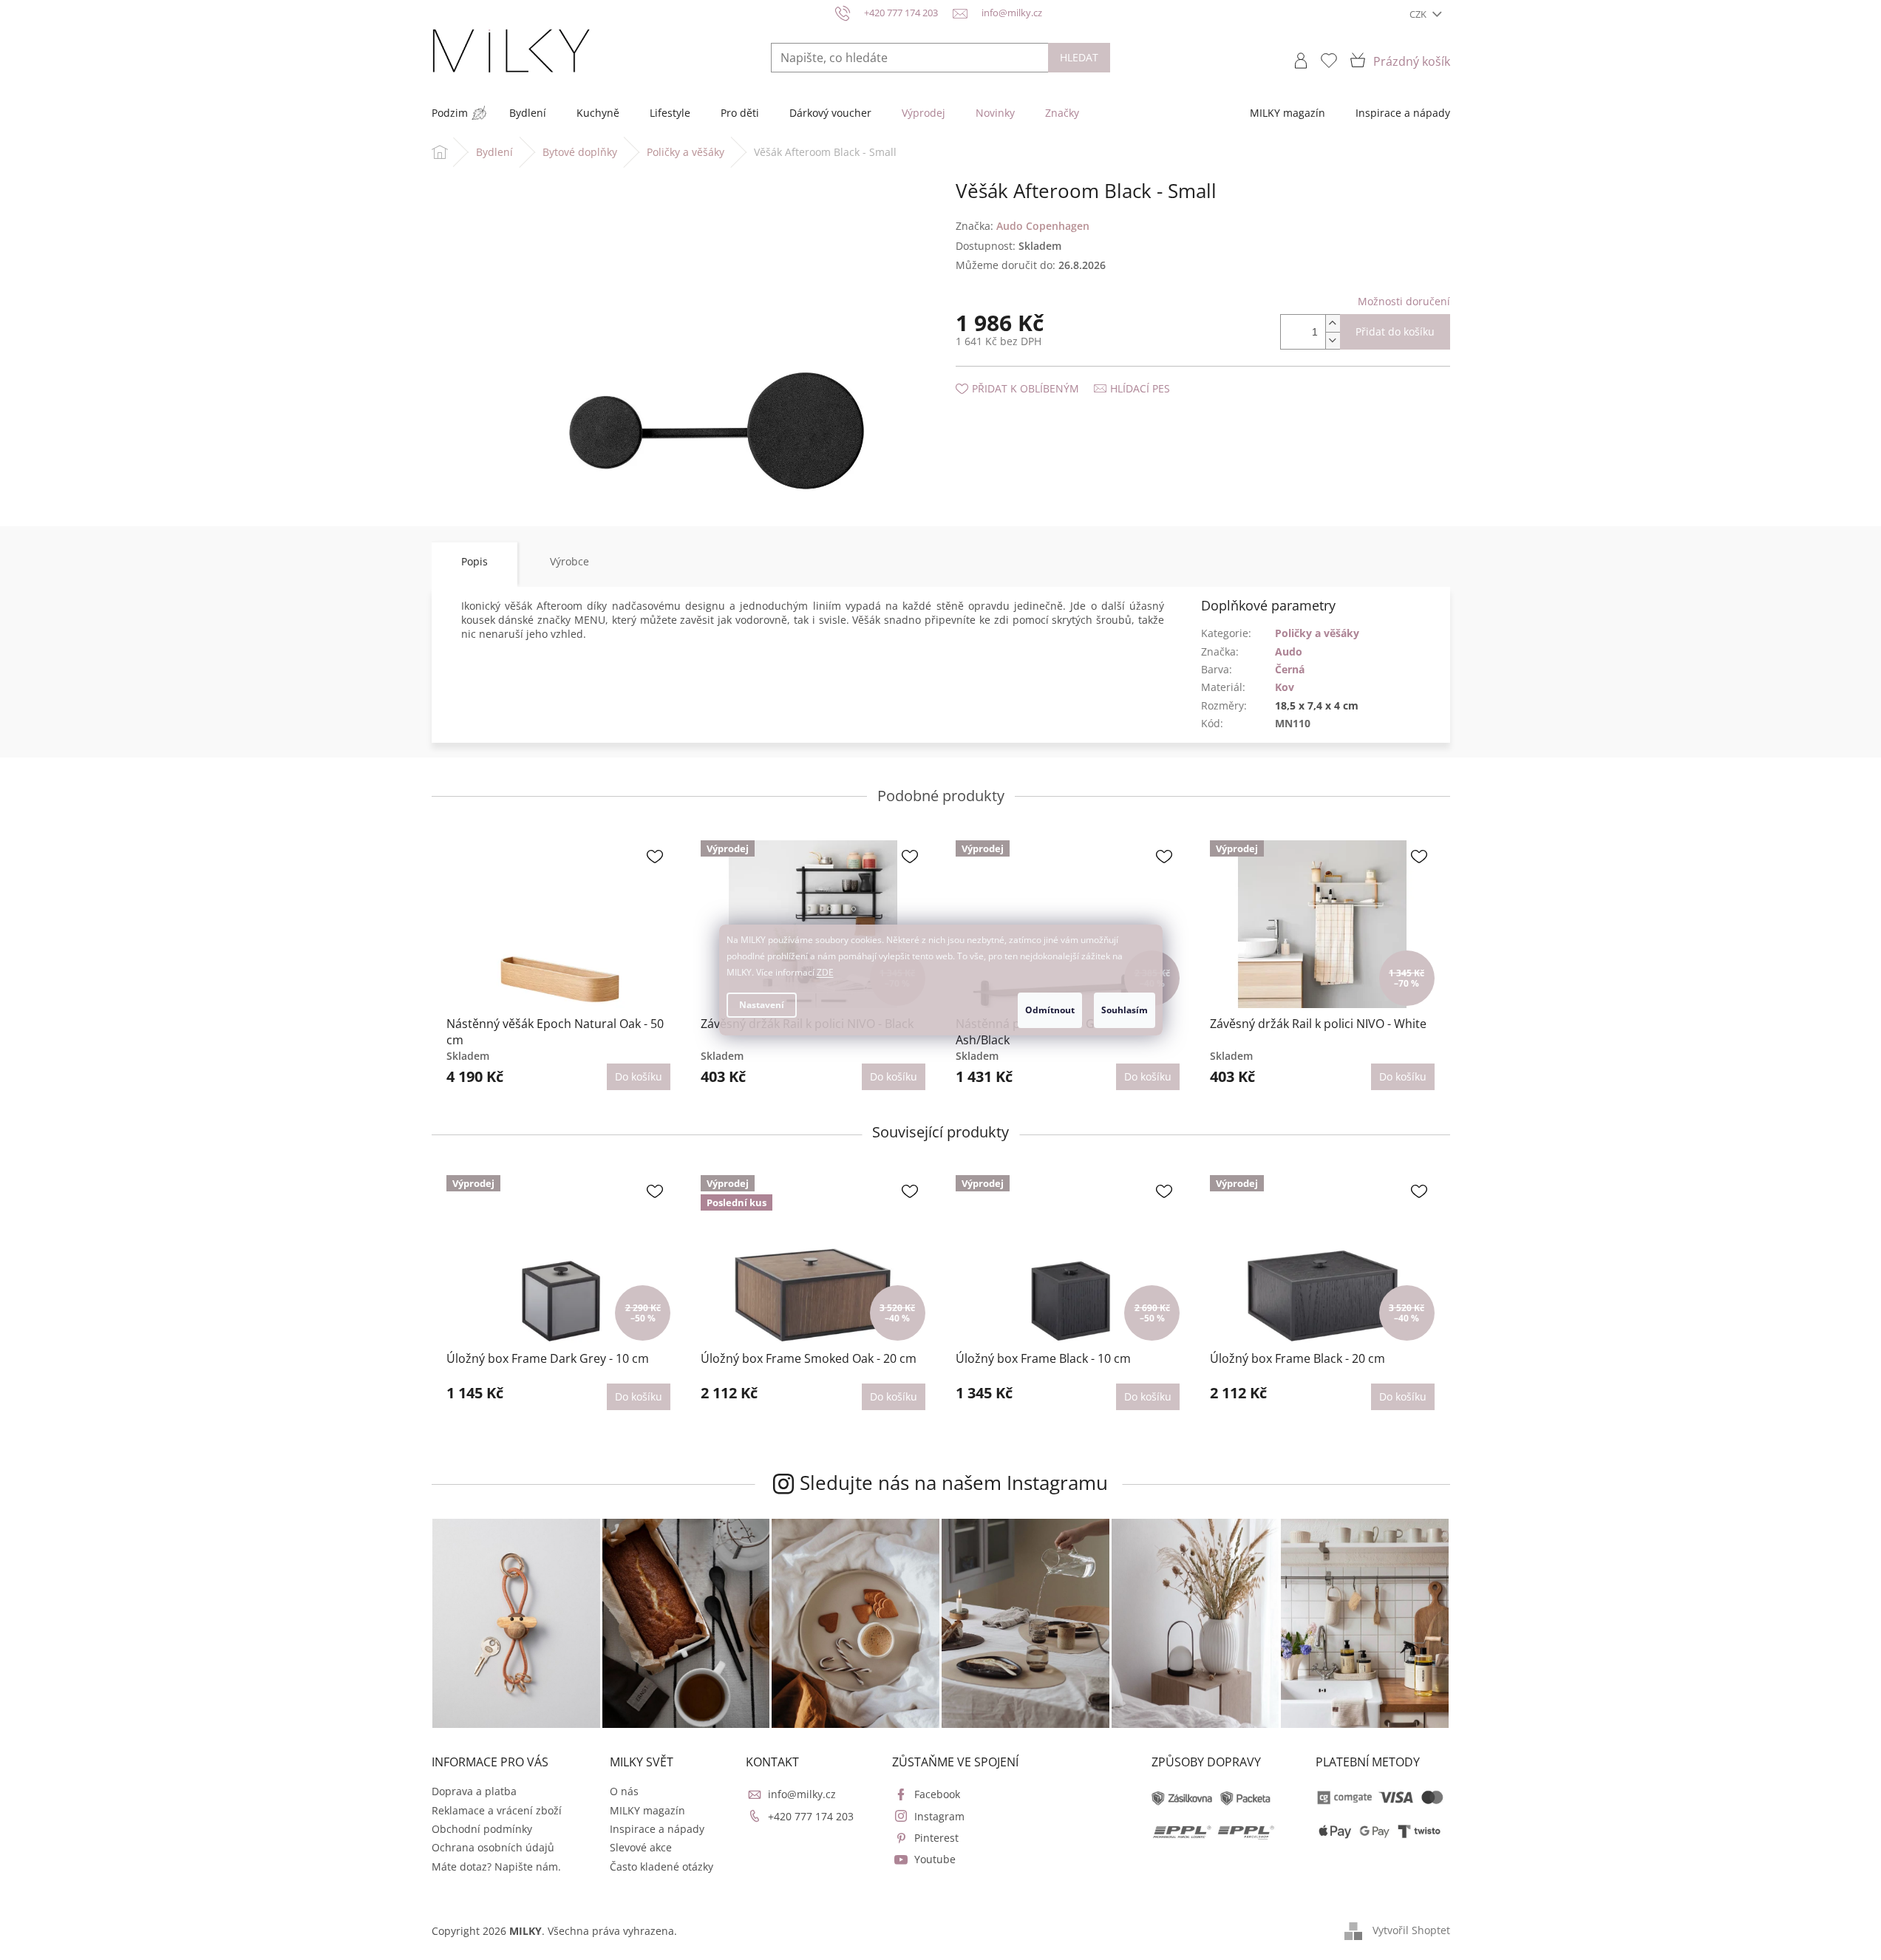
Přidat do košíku (1395, 331)
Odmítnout (1050, 1010)
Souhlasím (1125, 1010)
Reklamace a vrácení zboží (497, 1810)
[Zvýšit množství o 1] (1333, 323)
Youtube (935, 1859)
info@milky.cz (802, 1794)
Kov (1285, 687)
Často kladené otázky (661, 1867)
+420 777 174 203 (811, 1816)
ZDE (825, 972)
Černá (1290, 669)
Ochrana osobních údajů (493, 1847)
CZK (1419, 14)
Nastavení (762, 1005)
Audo (1289, 651)
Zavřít (1035, 374)
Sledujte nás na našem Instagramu (954, 1483)
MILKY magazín (647, 1810)
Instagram (939, 1816)
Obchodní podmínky (482, 1829)
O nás (624, 1791)
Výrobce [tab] (569, 561)
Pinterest (936, 1838)
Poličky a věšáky (1317, 633)
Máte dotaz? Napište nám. (496, 1867)
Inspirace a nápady (657, 1829)
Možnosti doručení (1404, 301)
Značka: (1023, 226)
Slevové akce (641, 1847)
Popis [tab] (474, 561)
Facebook (937, 1794)
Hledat (1079, 57)
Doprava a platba (474, 1791)
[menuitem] (450, 113)
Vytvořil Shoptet (1411, 1929)
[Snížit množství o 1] (1333, 340)
